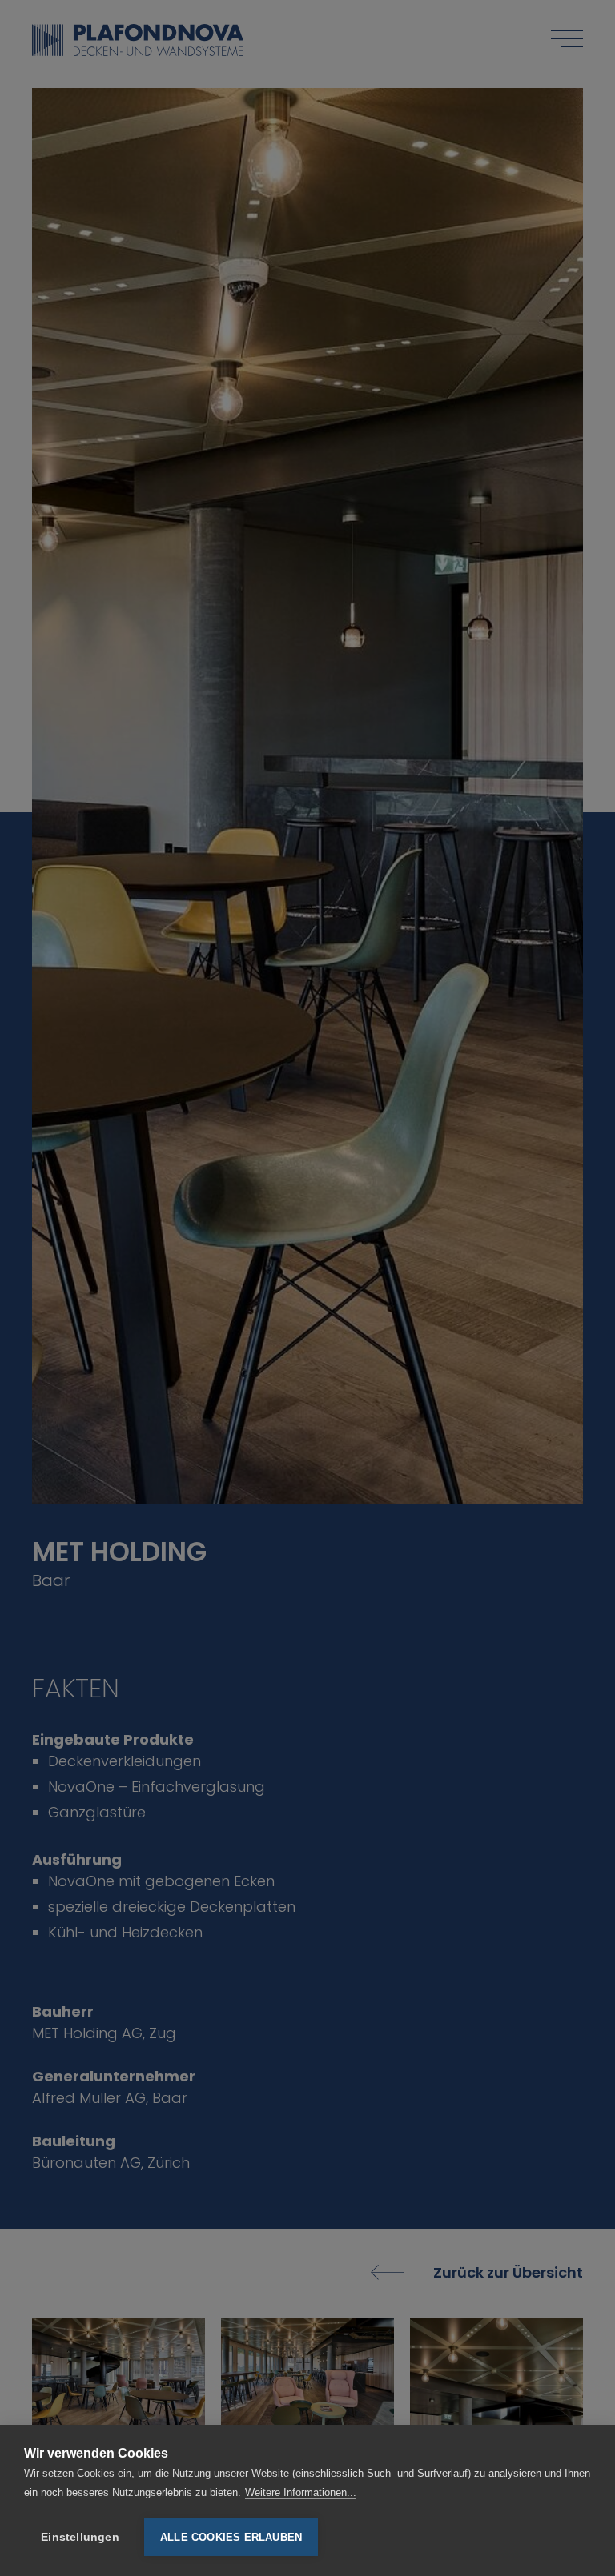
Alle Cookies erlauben (231, 2537)
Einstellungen (80, 2537)
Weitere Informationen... (301, 2492)
